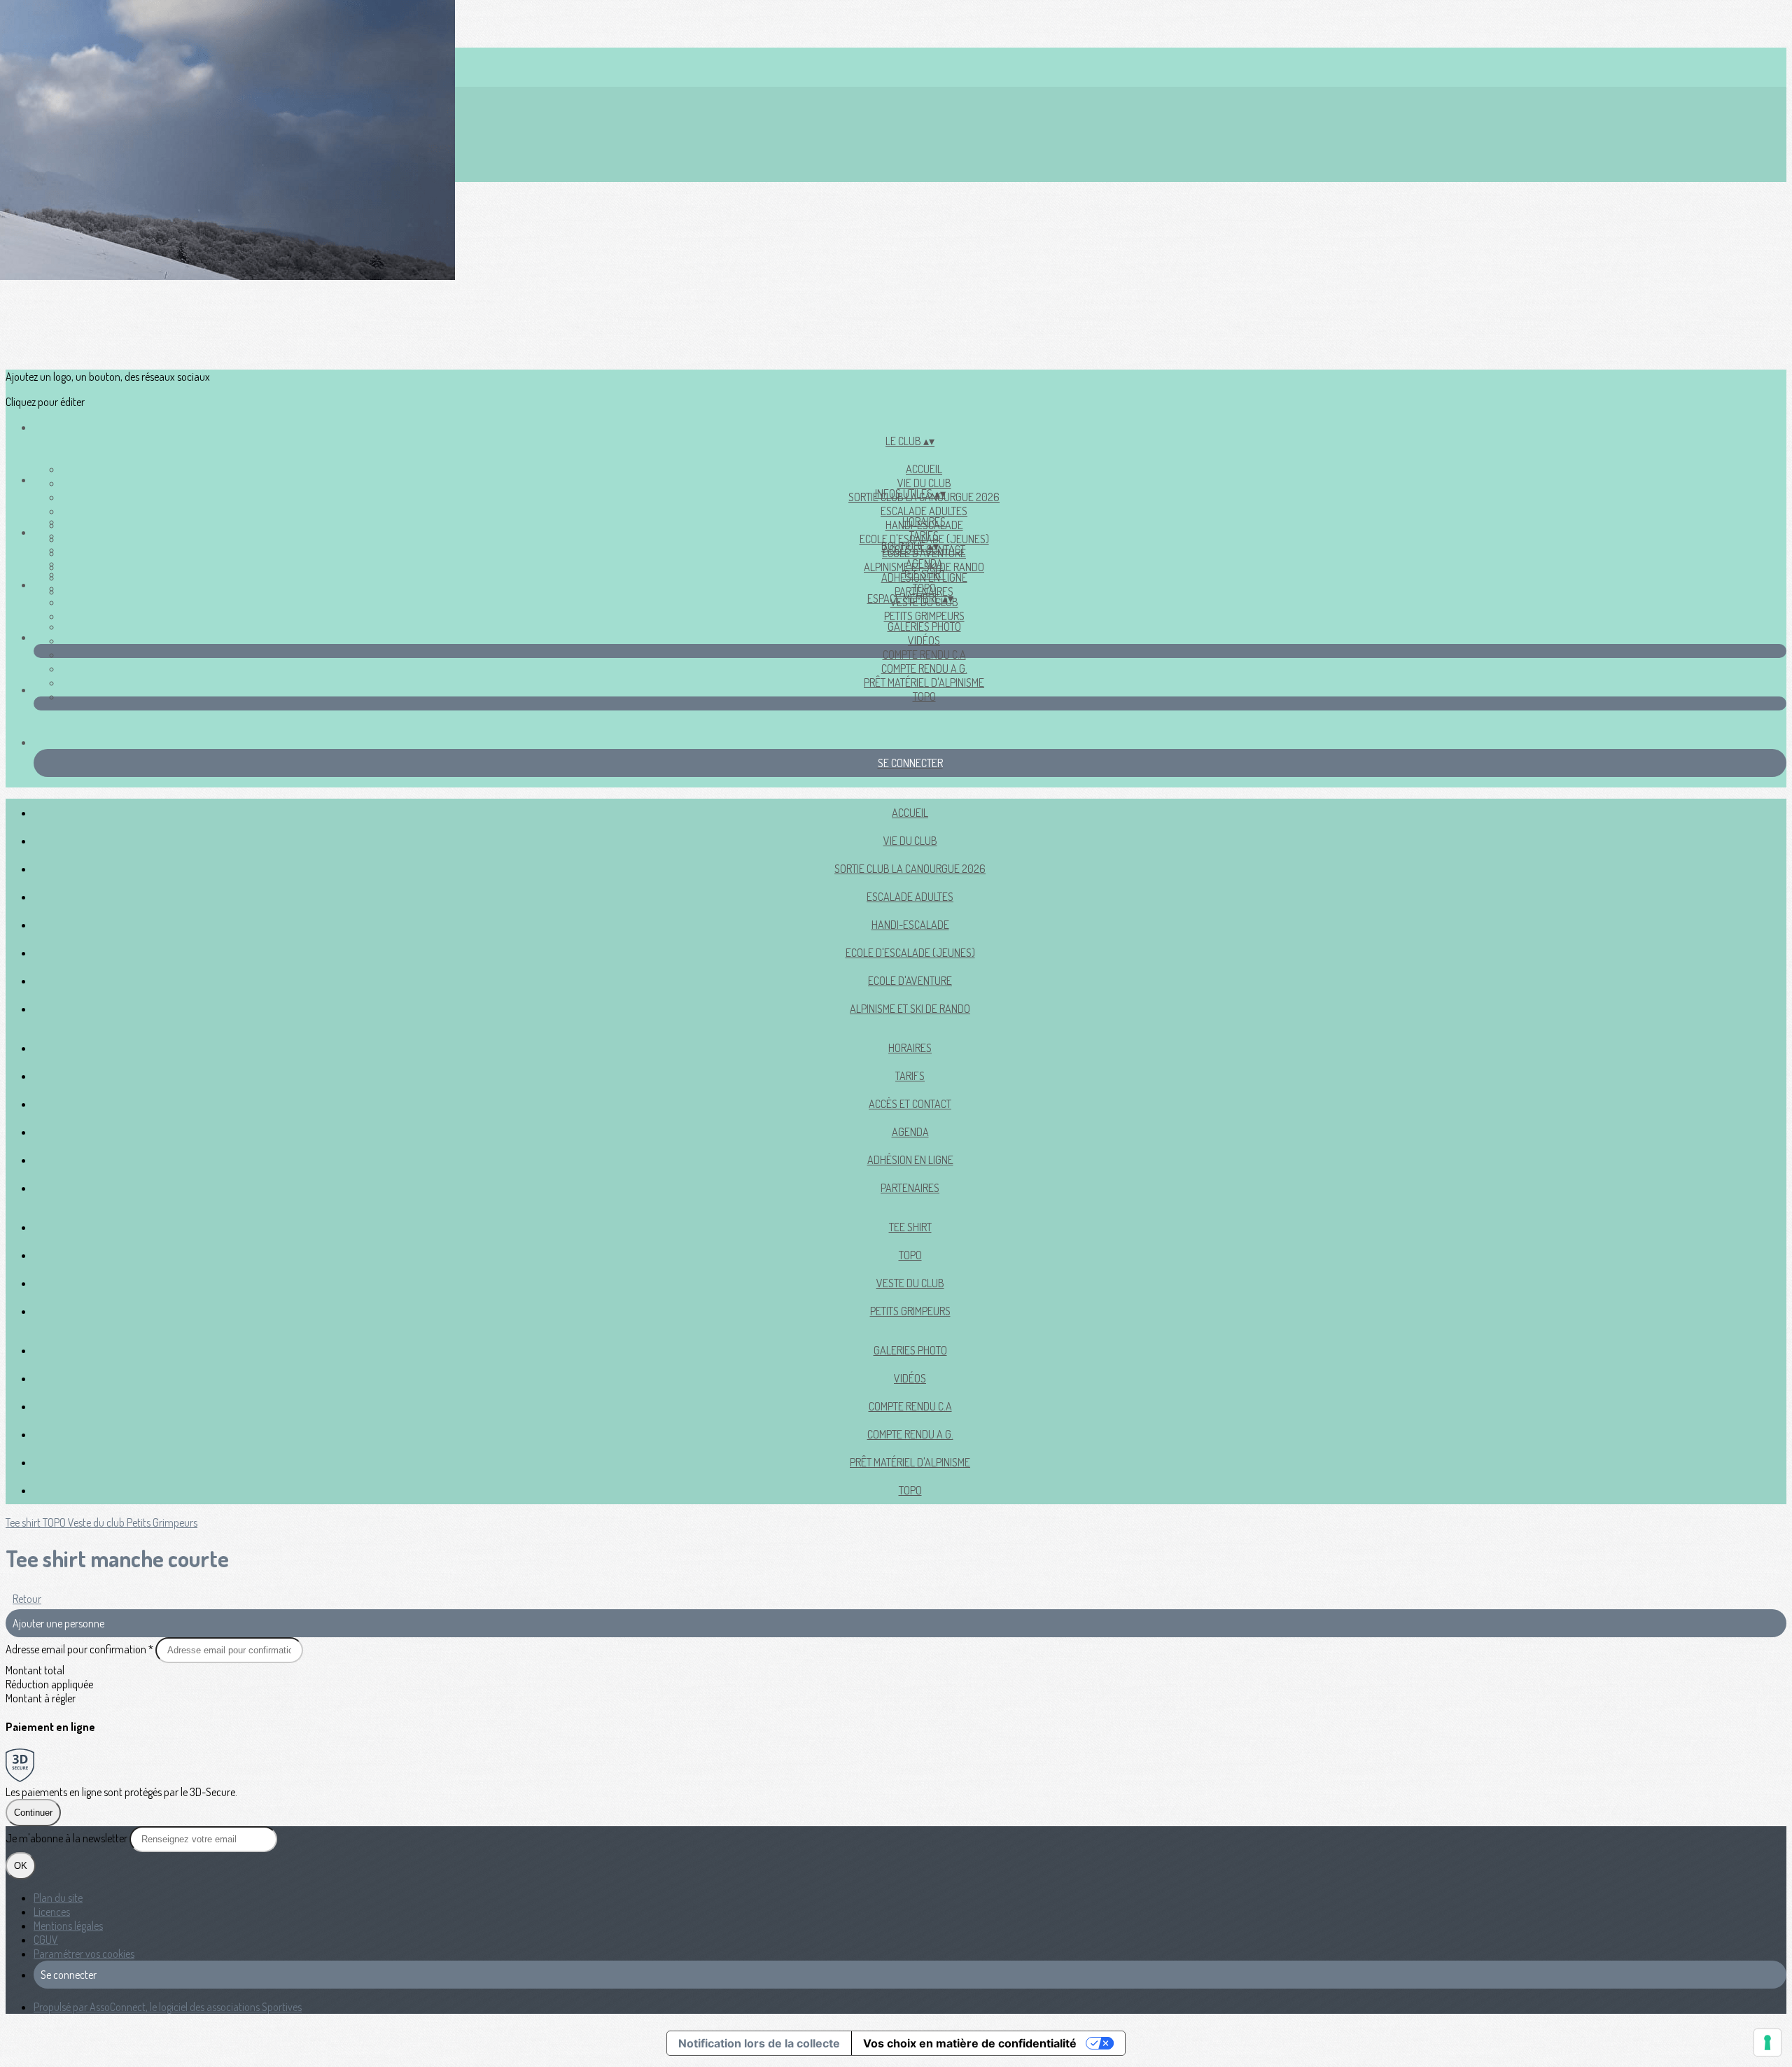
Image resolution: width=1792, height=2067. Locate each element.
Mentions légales (68, 1926)
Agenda (924, 563)
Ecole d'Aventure (910, 981)
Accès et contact (910, 1104)
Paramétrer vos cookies (84, 1954)
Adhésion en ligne (910, 1160)
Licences (52, 1912)
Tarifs (924, 535)
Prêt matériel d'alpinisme (924, 682)
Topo (924, 696)
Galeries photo (924, 626)
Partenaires (910, 1188)
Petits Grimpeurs (924, 616)
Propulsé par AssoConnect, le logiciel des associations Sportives (168, 2007)
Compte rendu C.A (924, 654)
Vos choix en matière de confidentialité (970, 2043)
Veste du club (910, 1283)
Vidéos (924, 640)
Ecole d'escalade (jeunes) (910, 953)
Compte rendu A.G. (924, 668)
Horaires (924, 521)
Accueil (924, 469)
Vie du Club (924, 483)
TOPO (924, 588)
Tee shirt (924, 574)
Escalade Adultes (924, 511)
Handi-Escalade (910, 925)
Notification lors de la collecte (759, 2043)
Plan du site (58, 1898)
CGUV (46, 1940)
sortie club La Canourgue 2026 (910, 869)
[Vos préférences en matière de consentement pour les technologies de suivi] (1767, 2043)
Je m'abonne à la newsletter (68, 1838)
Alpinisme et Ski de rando (910, 1009)
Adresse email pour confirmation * (80, 1649)
